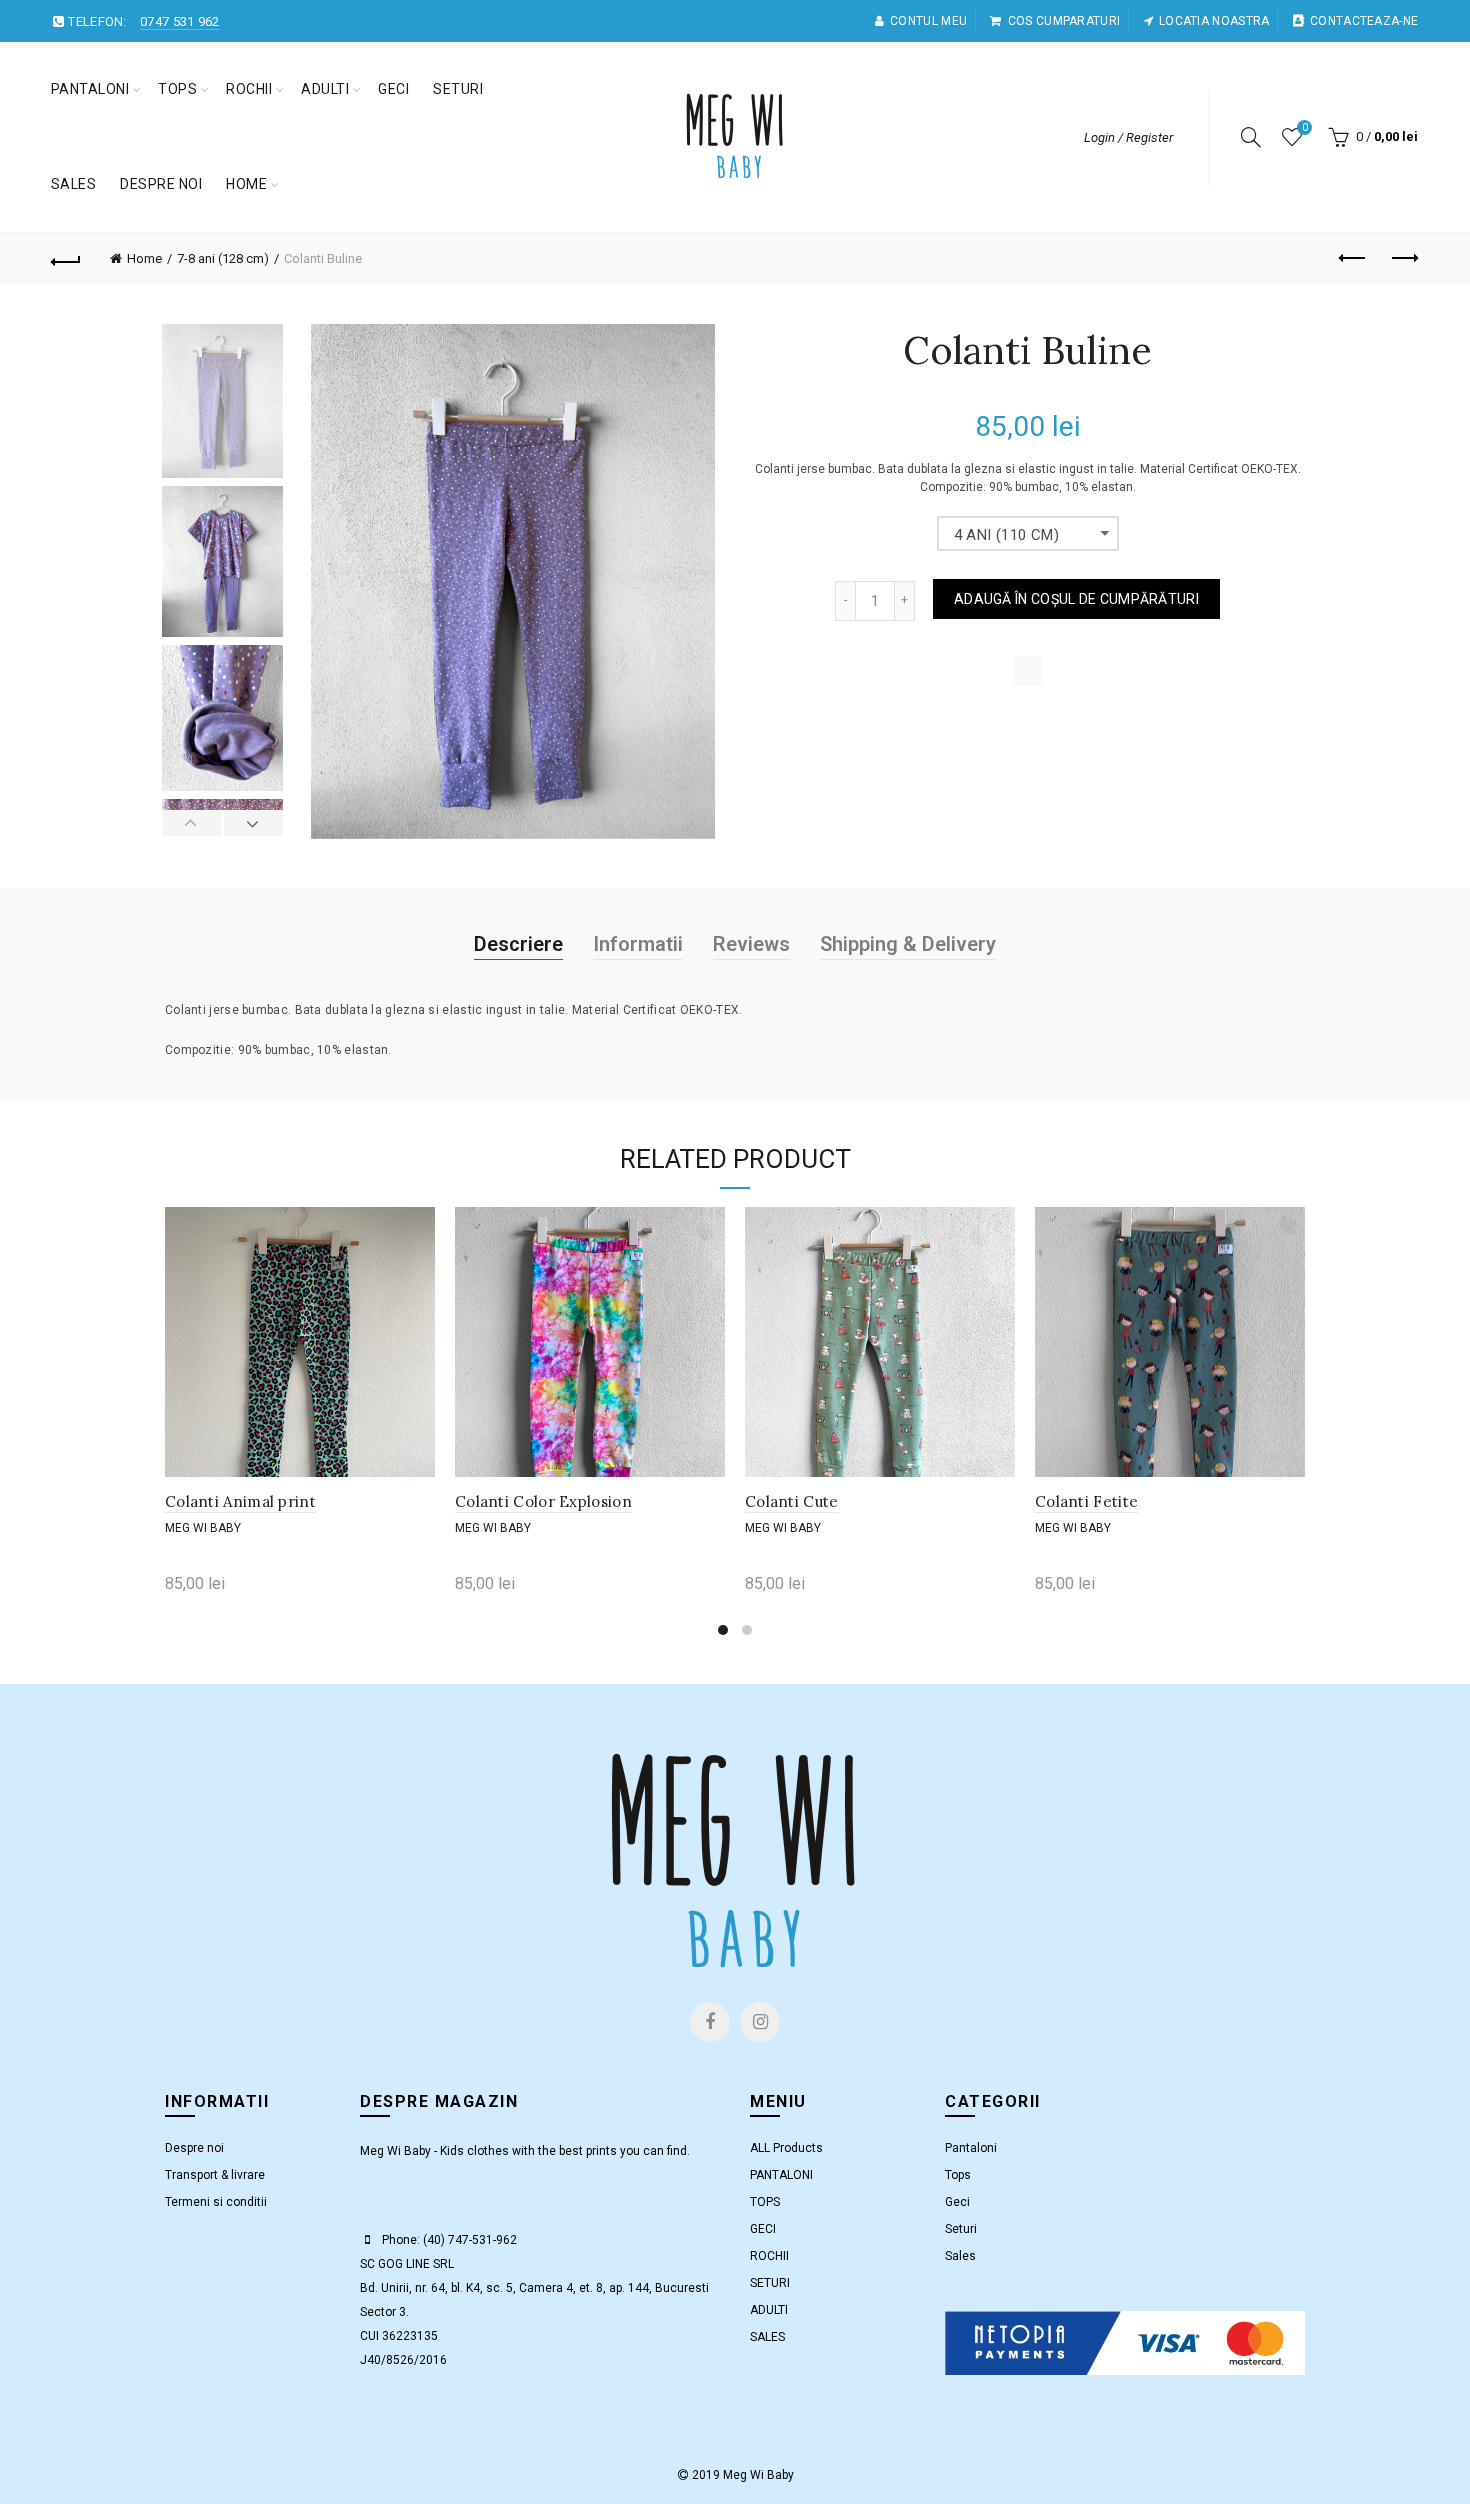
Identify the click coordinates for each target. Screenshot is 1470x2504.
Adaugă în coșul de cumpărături (1076, 599)
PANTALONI (90, 89)
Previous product (1353, 259)
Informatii (638, 944)
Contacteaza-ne (1364, 21)
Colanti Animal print (240, 1501)
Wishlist (1304, 127)
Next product (1403, 259)
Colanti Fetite (1086, 1501)
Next (253, 823)
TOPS (177, 89)
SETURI (458, 89)
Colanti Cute (792, 1501)
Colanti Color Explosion (543, 1501)
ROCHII (249, 89)
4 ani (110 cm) (1007, 535)
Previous (192, 823)
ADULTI (325, 89)
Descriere (518, 944)
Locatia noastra (1214, 21)
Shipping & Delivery (908, 944)
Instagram (760, 2022)
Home (246, 184)
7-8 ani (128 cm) (223, 258)
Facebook (710, 2022)
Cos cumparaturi (1064, 21)
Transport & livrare (215, 2175)
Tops (958, 2175)
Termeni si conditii (216, 2202)
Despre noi (194, 2148)
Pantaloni (971, 2148)
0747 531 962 (180, 21)
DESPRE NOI (161, 184)
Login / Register (1128, 137)
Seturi (961, 2229)
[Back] (67, 259)
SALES (74, 184)
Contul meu (928, 21)
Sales (960, 2256)
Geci (957, 2202)
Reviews (751, 944)
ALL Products (786, 2148)
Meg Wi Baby (203, 1528)
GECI (393, 89)
